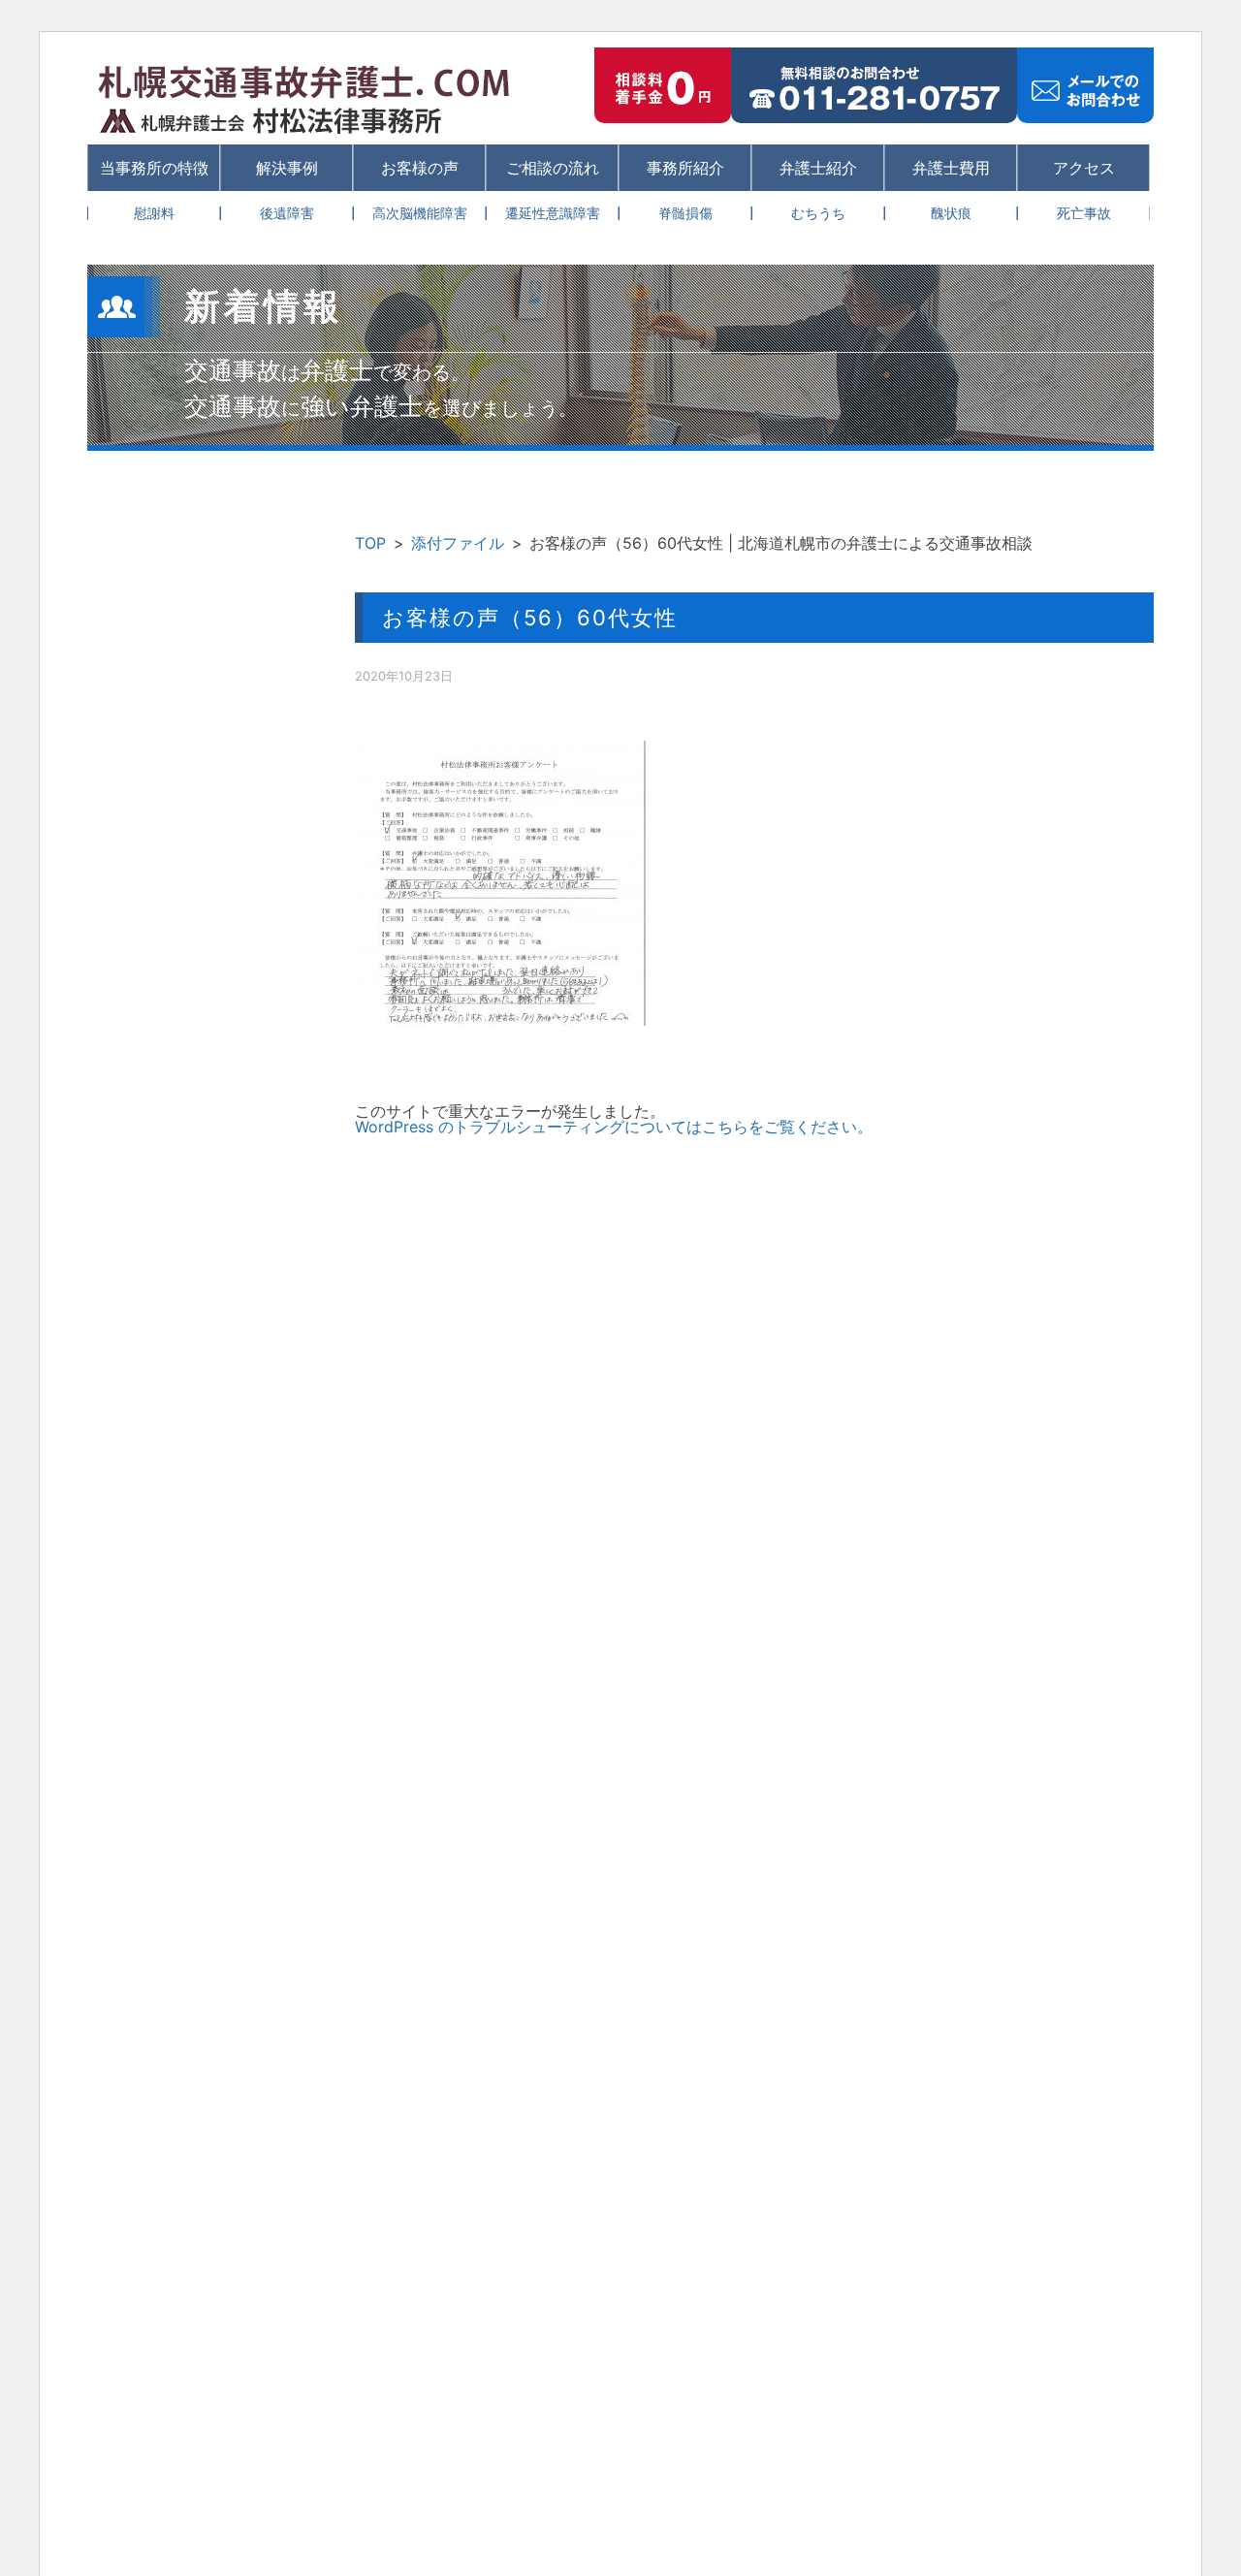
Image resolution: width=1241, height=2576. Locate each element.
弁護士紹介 (818, 168)
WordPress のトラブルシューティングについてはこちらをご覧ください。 (614, 1127)
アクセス (1084, 168)
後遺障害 (287, 213)
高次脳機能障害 (420, 213)
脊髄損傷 (685, 213)
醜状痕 (951, 213)
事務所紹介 (685, 168)
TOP (370, 543)
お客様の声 (420, 168)
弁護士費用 (951, 168)
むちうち (818, 213)
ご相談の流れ (553, 168)
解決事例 (287, 168)
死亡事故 (1084, 213)
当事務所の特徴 (154, 168)
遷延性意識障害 (553, 213)
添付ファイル (458, 543)
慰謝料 (154, 213)
